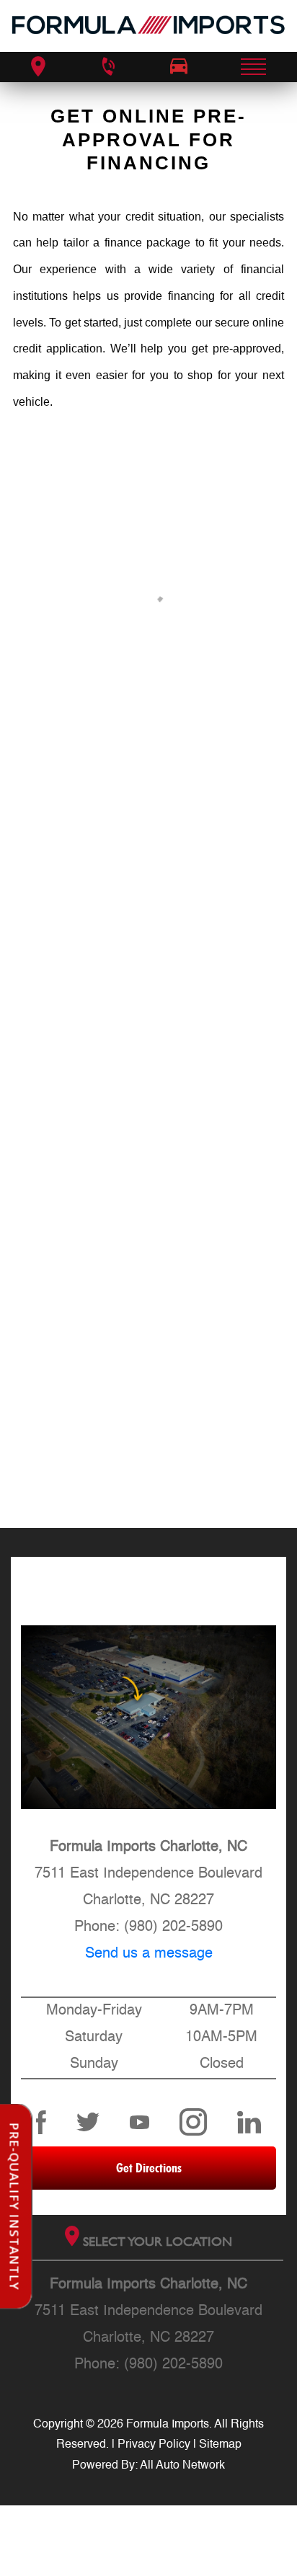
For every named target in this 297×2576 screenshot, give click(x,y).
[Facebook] (41, 2122)
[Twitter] (88, 2122)
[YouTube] (140, 2122)
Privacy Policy (154, 2445)
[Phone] (107, 67)
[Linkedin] (249, 2122)
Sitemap (220, 2445)
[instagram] (193, 2122)
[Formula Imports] (148, 26)
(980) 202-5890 (173, 1927)
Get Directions (149, 2168)
